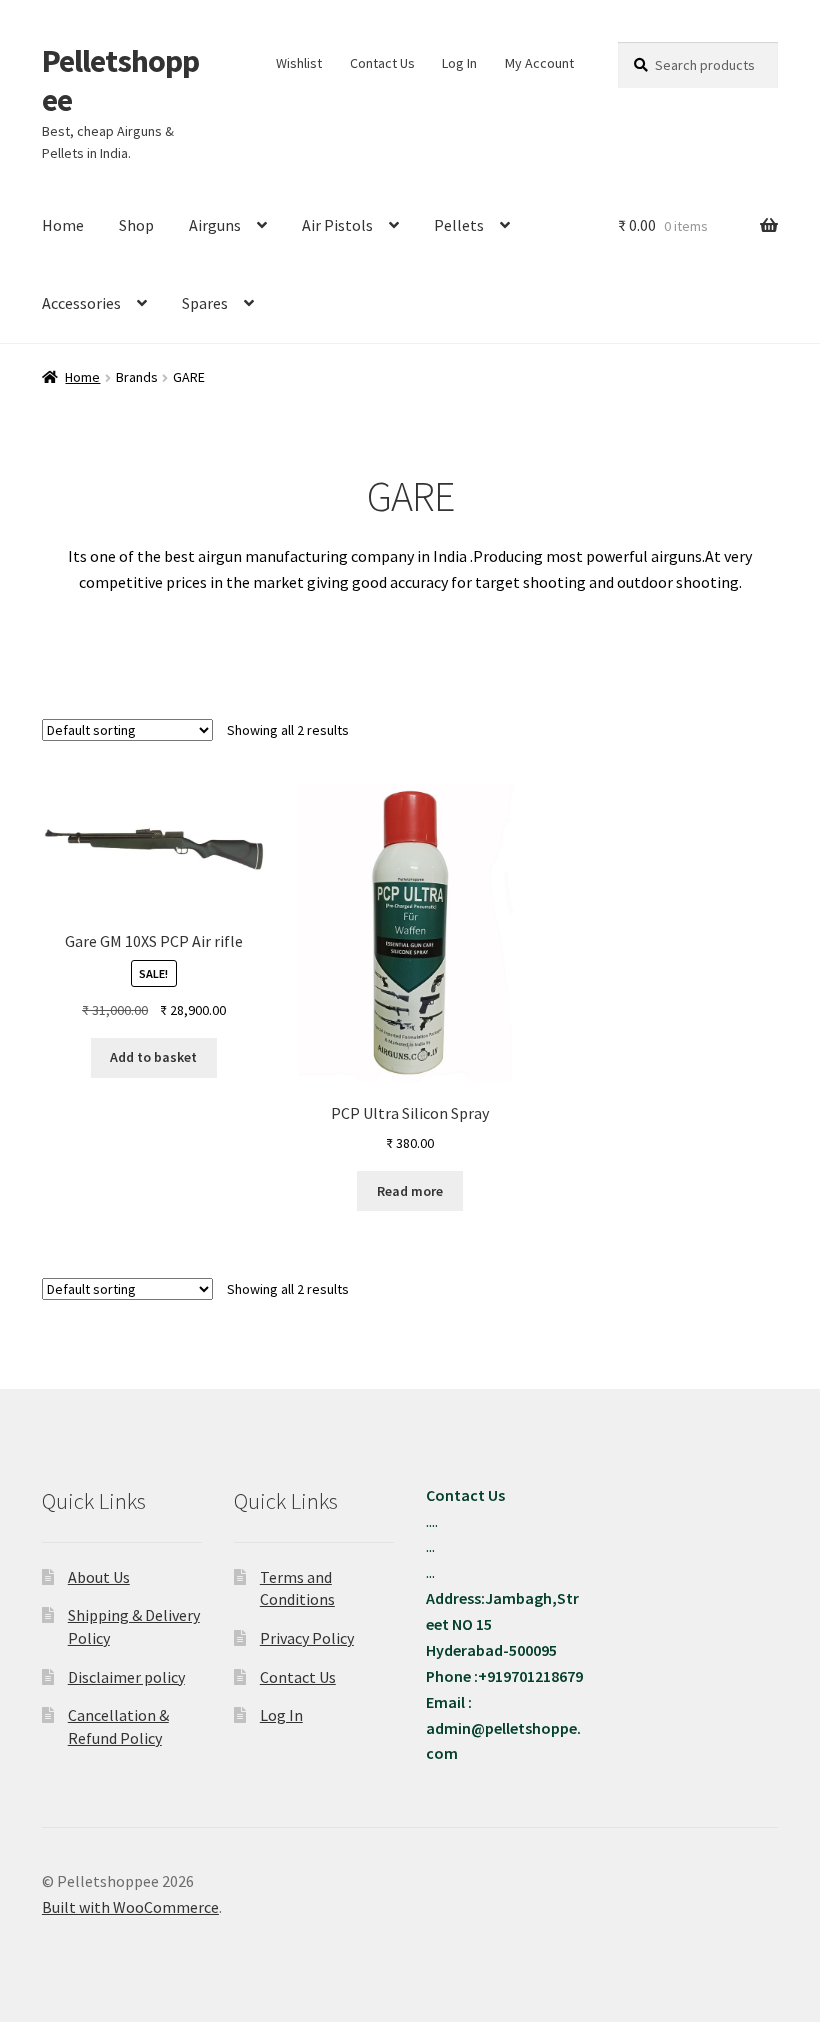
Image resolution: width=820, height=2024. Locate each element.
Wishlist (299, 63)
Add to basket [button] (153, 1057)
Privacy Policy (307, 1638)
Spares (205, 303)
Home (63, 225)
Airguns (215, 225)
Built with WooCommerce (130, 1907)
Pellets (459, 225)
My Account (539, 63)
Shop (136, 225)
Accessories (81, 303)
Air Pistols (337, 225)
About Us (99, 1577)
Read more (410, 1191)
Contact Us (382, 63)
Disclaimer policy (126, 1677)
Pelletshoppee (120, 80)
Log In (459, 63)
